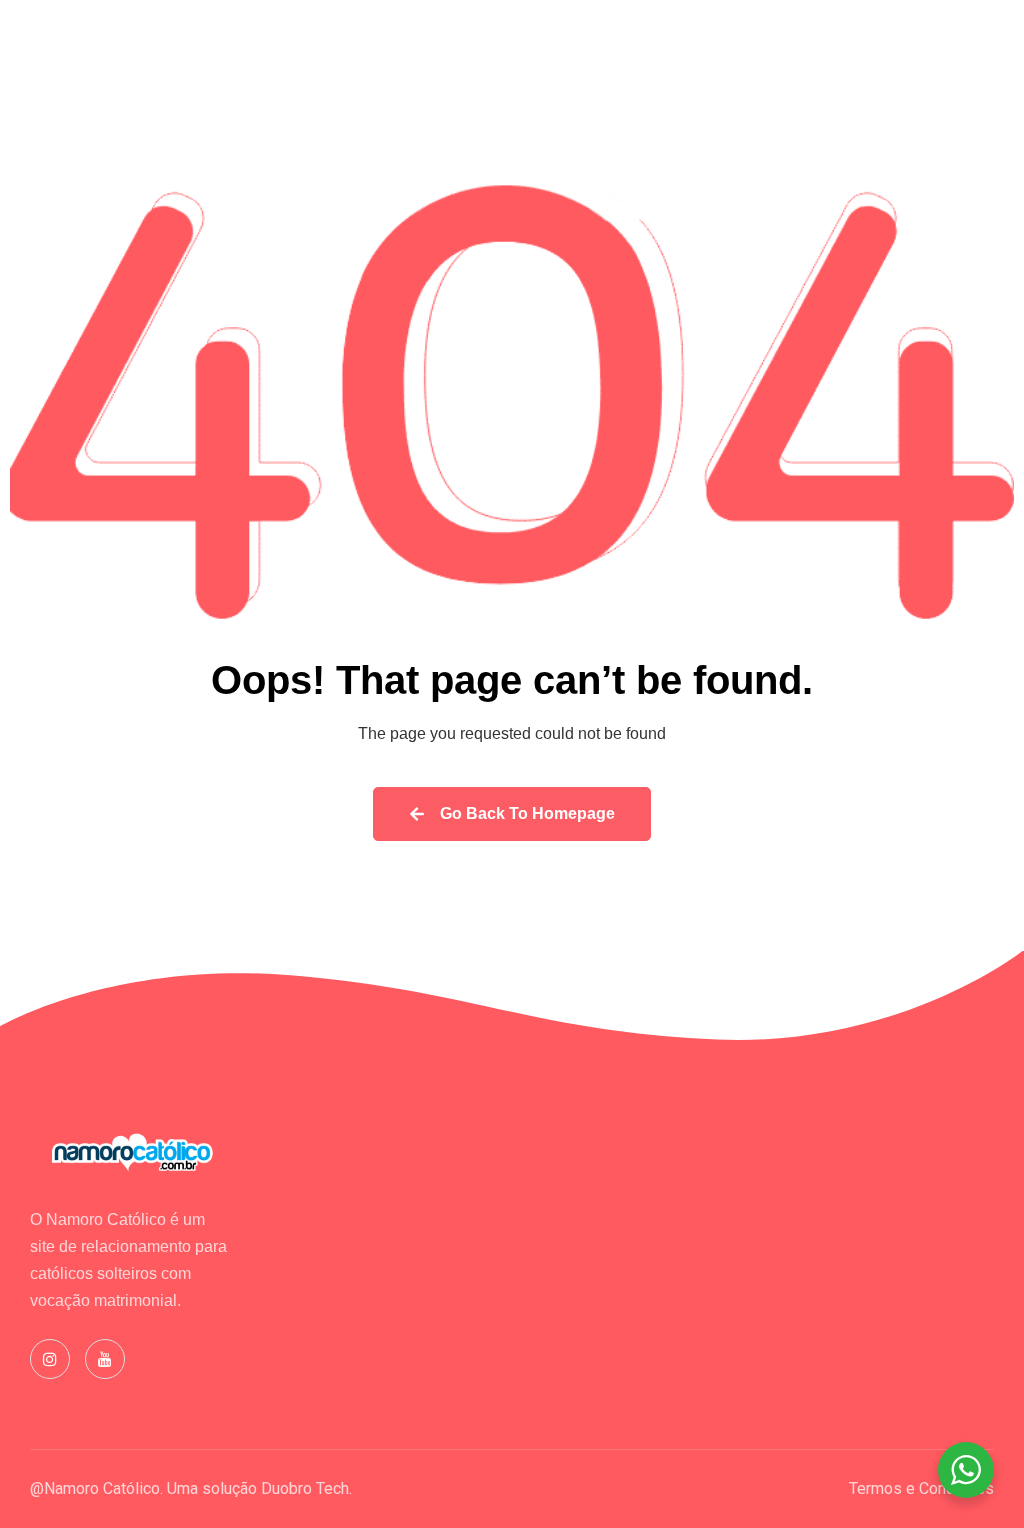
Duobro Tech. (306, 1488)
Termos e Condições (921, 1488)
